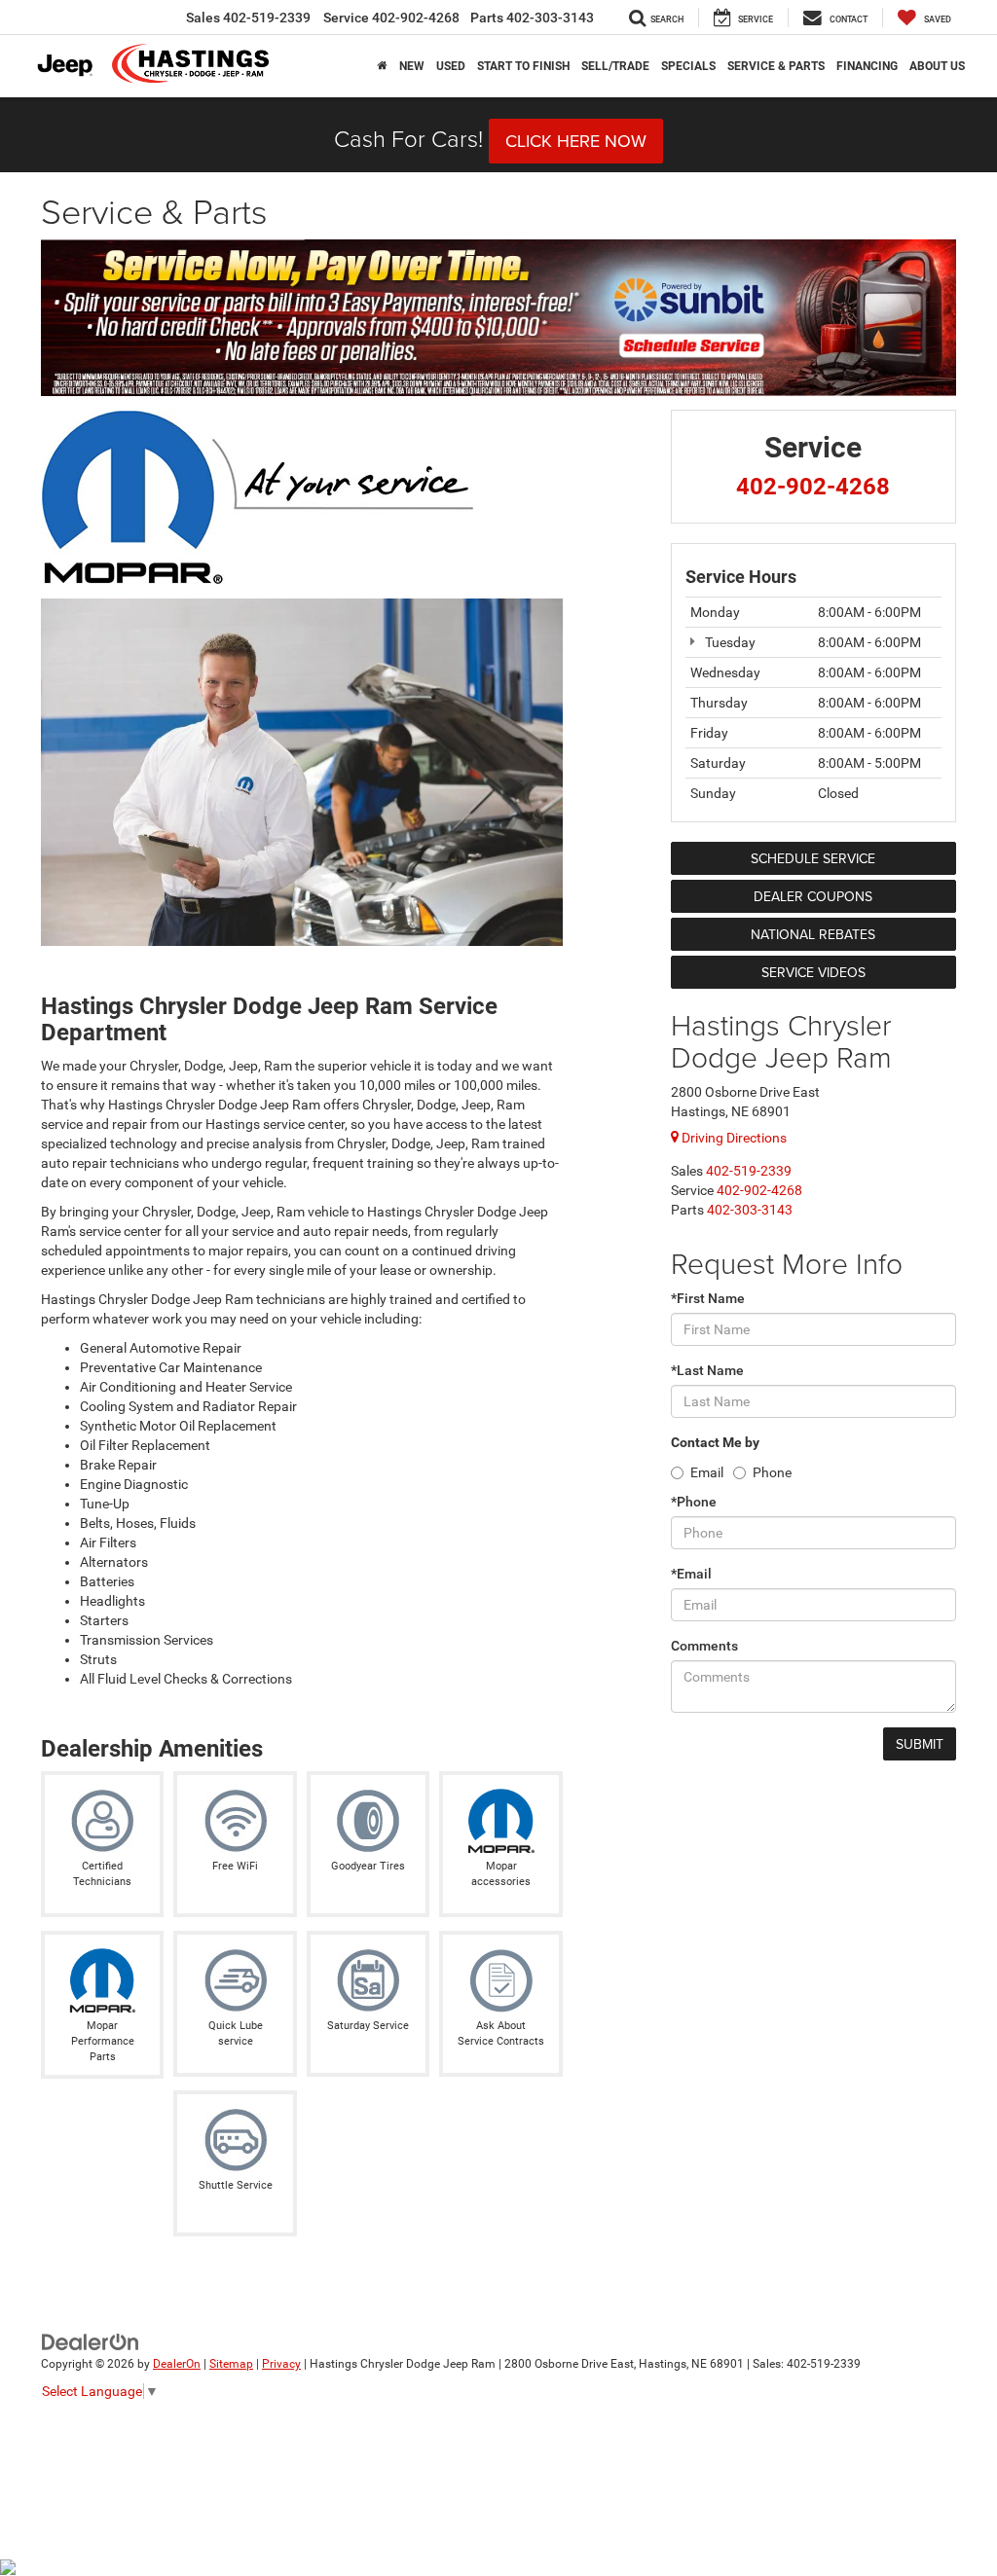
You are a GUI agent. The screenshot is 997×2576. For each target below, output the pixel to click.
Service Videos (813, 972)
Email (707, 1472)
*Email (691, 1574)
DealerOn (177, 2364)
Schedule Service (813, 858)
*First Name (708, 1298)
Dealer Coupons (813, 896)
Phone (772, 1472)
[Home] (382, 66)
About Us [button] (937, 66)
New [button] (412, 66)
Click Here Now (576, 141)
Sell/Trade (615, 66)
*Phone (694, 1502)
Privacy (281, 2364)
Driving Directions (733, 1138)
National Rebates (813, 934)
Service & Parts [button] (776, 66)
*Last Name (707, 1370)
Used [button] (451, 66)
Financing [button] (867, 66)
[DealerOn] (91, 2341)
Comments (704, 1646)
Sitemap (231, 2364)
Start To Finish (523, 66)
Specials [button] (688, 66)
